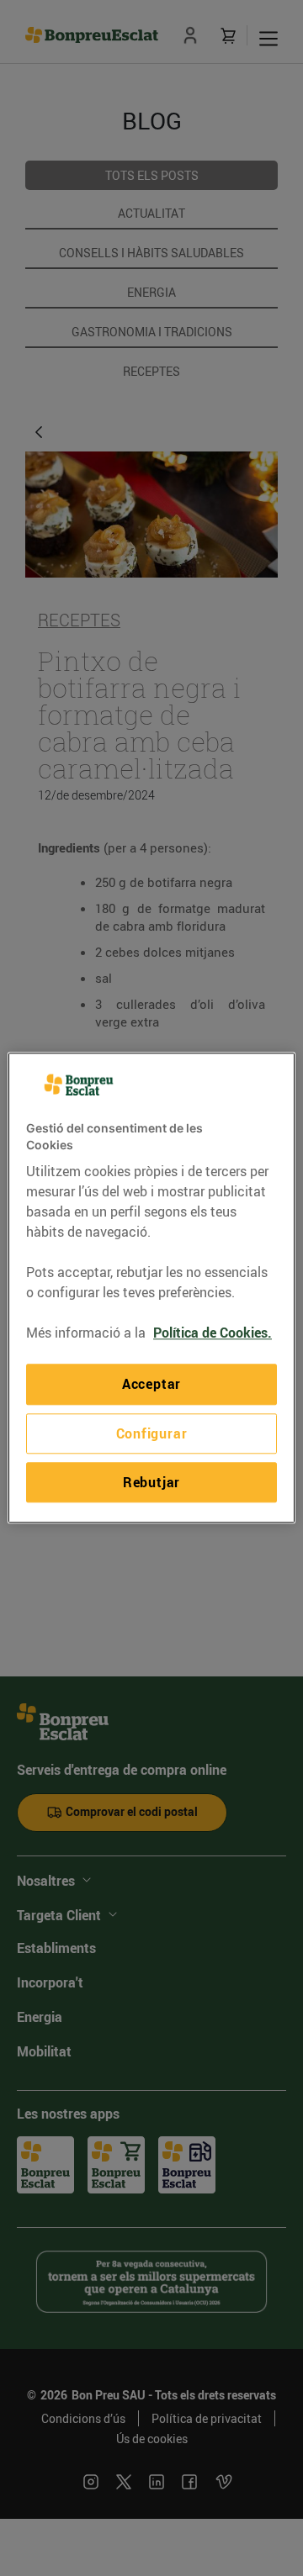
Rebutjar (151, 1482)
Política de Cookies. (213, 1333)
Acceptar (151, 1385)
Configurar (152, 1433)
